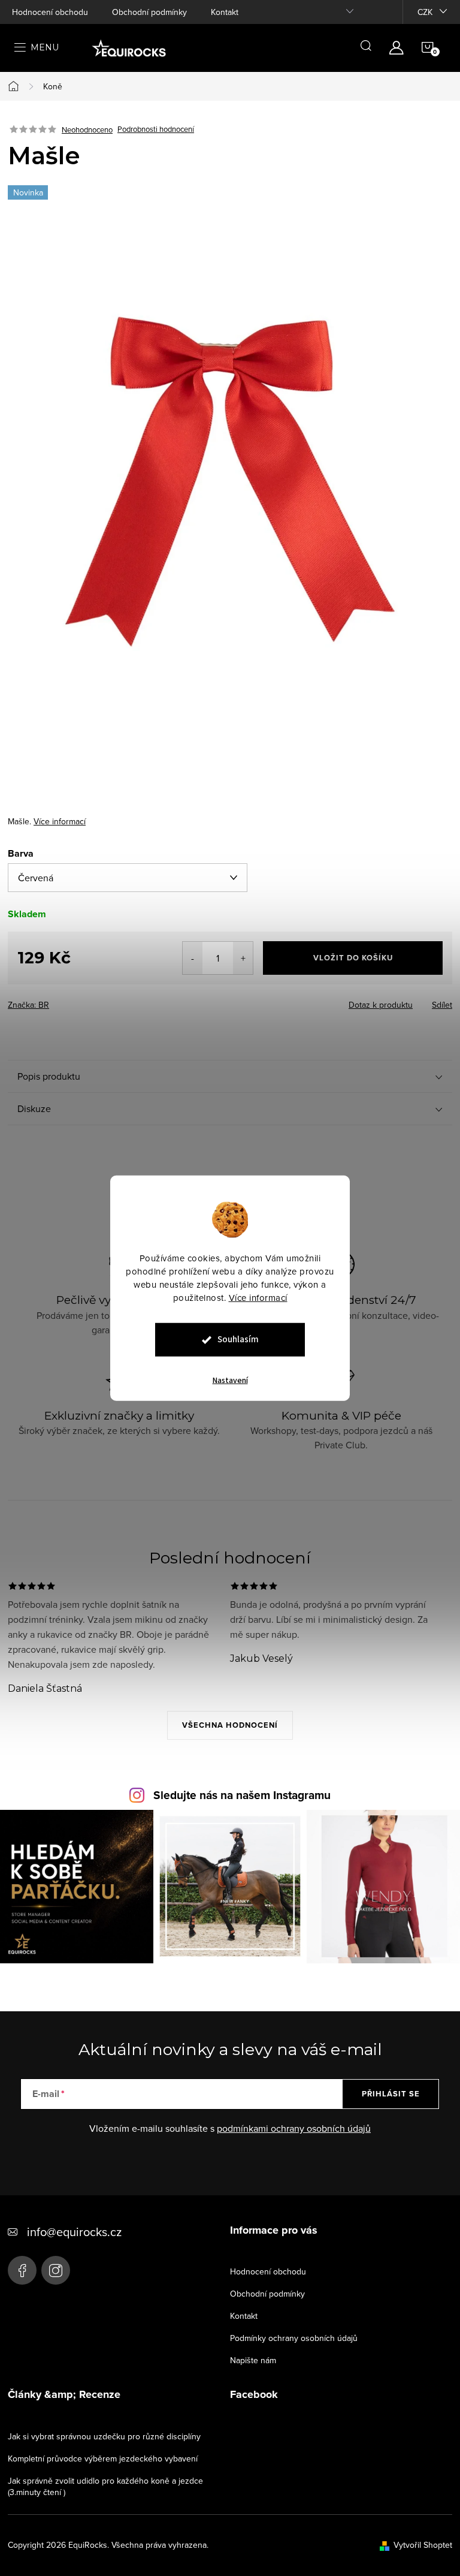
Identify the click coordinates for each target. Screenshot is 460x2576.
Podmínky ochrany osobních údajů (294, 2338)
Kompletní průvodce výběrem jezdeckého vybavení (103, 2459)
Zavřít (74, 1001)
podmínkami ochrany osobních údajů (294, 2128)
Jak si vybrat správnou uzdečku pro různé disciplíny (104, 2436)
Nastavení (230, 1381)
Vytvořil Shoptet (423, 2545)
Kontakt (225, 12)
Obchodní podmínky (149, 12)
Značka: (28, 1005)
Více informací (258, 1298)
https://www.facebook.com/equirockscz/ (22, 2270)
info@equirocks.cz (74, 2232)
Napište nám (253, 2360)
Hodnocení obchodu (50, 12)
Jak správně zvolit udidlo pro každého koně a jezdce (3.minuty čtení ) (105, 2486)
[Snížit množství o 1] (193, 958)
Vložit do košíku (353, 958)
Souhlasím (238, 1340)
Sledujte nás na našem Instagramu (242, 1795)
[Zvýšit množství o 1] (243, 958)
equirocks (56, 2270)
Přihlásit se (391, 2094)
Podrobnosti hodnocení (156, 129)
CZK (425, 12)
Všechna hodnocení (230, 1725)
